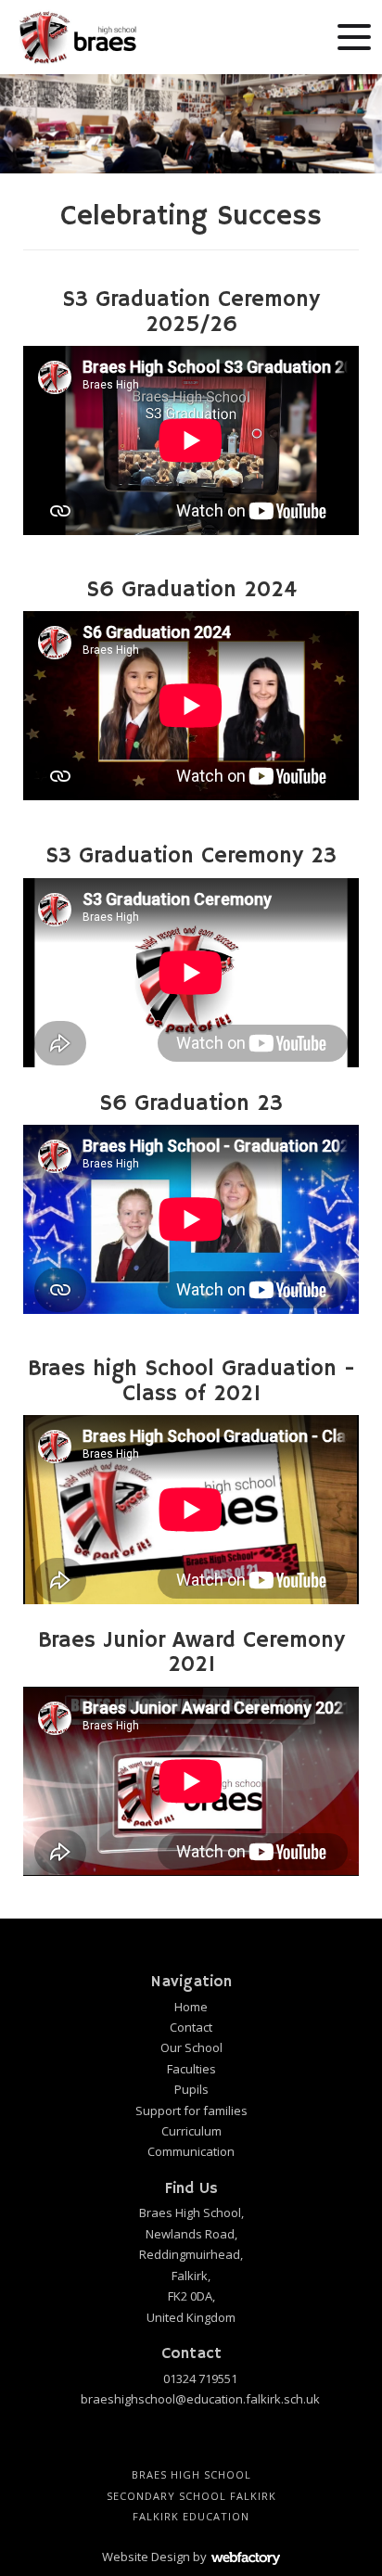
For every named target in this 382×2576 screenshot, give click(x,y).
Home (191, 2007)
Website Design (146, 2557)
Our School (191, 2047)
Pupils (191, 2089)
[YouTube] (176, 2442)
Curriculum (191, 2131)
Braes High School (191, 2474)
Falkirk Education (191, 2516)
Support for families (191, 2111)
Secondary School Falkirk (191, 2496)
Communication (191, 2151)
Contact (191, 2027)
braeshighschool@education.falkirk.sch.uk (200, 2399)
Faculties (191, 2069)
